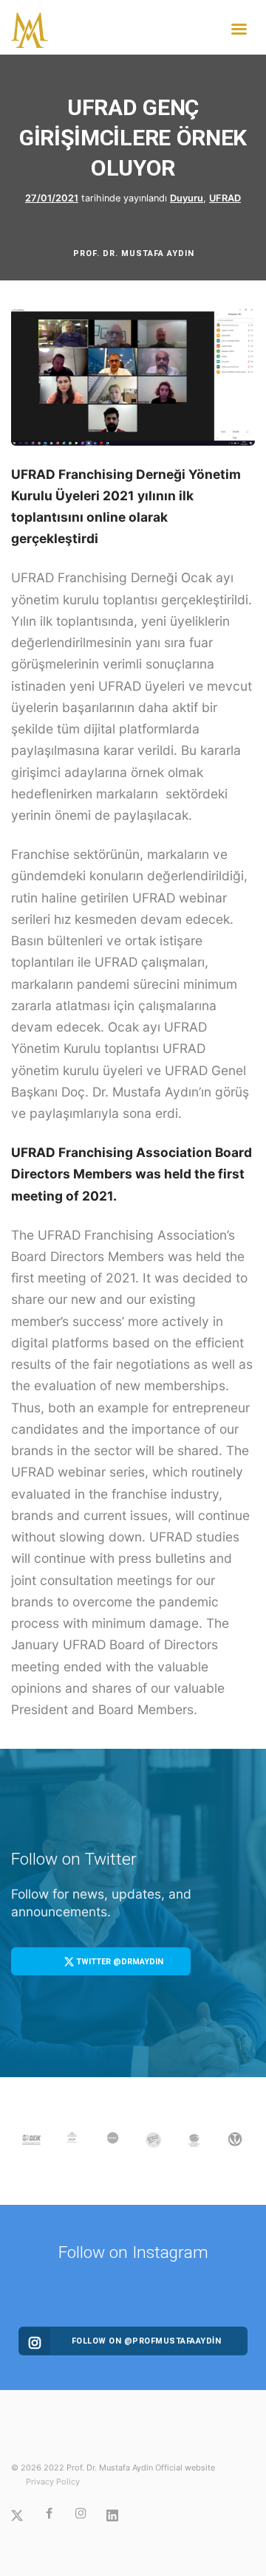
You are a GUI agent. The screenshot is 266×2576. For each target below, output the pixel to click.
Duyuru (187, 198)
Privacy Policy (53, 2482)
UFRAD (225, 198)
